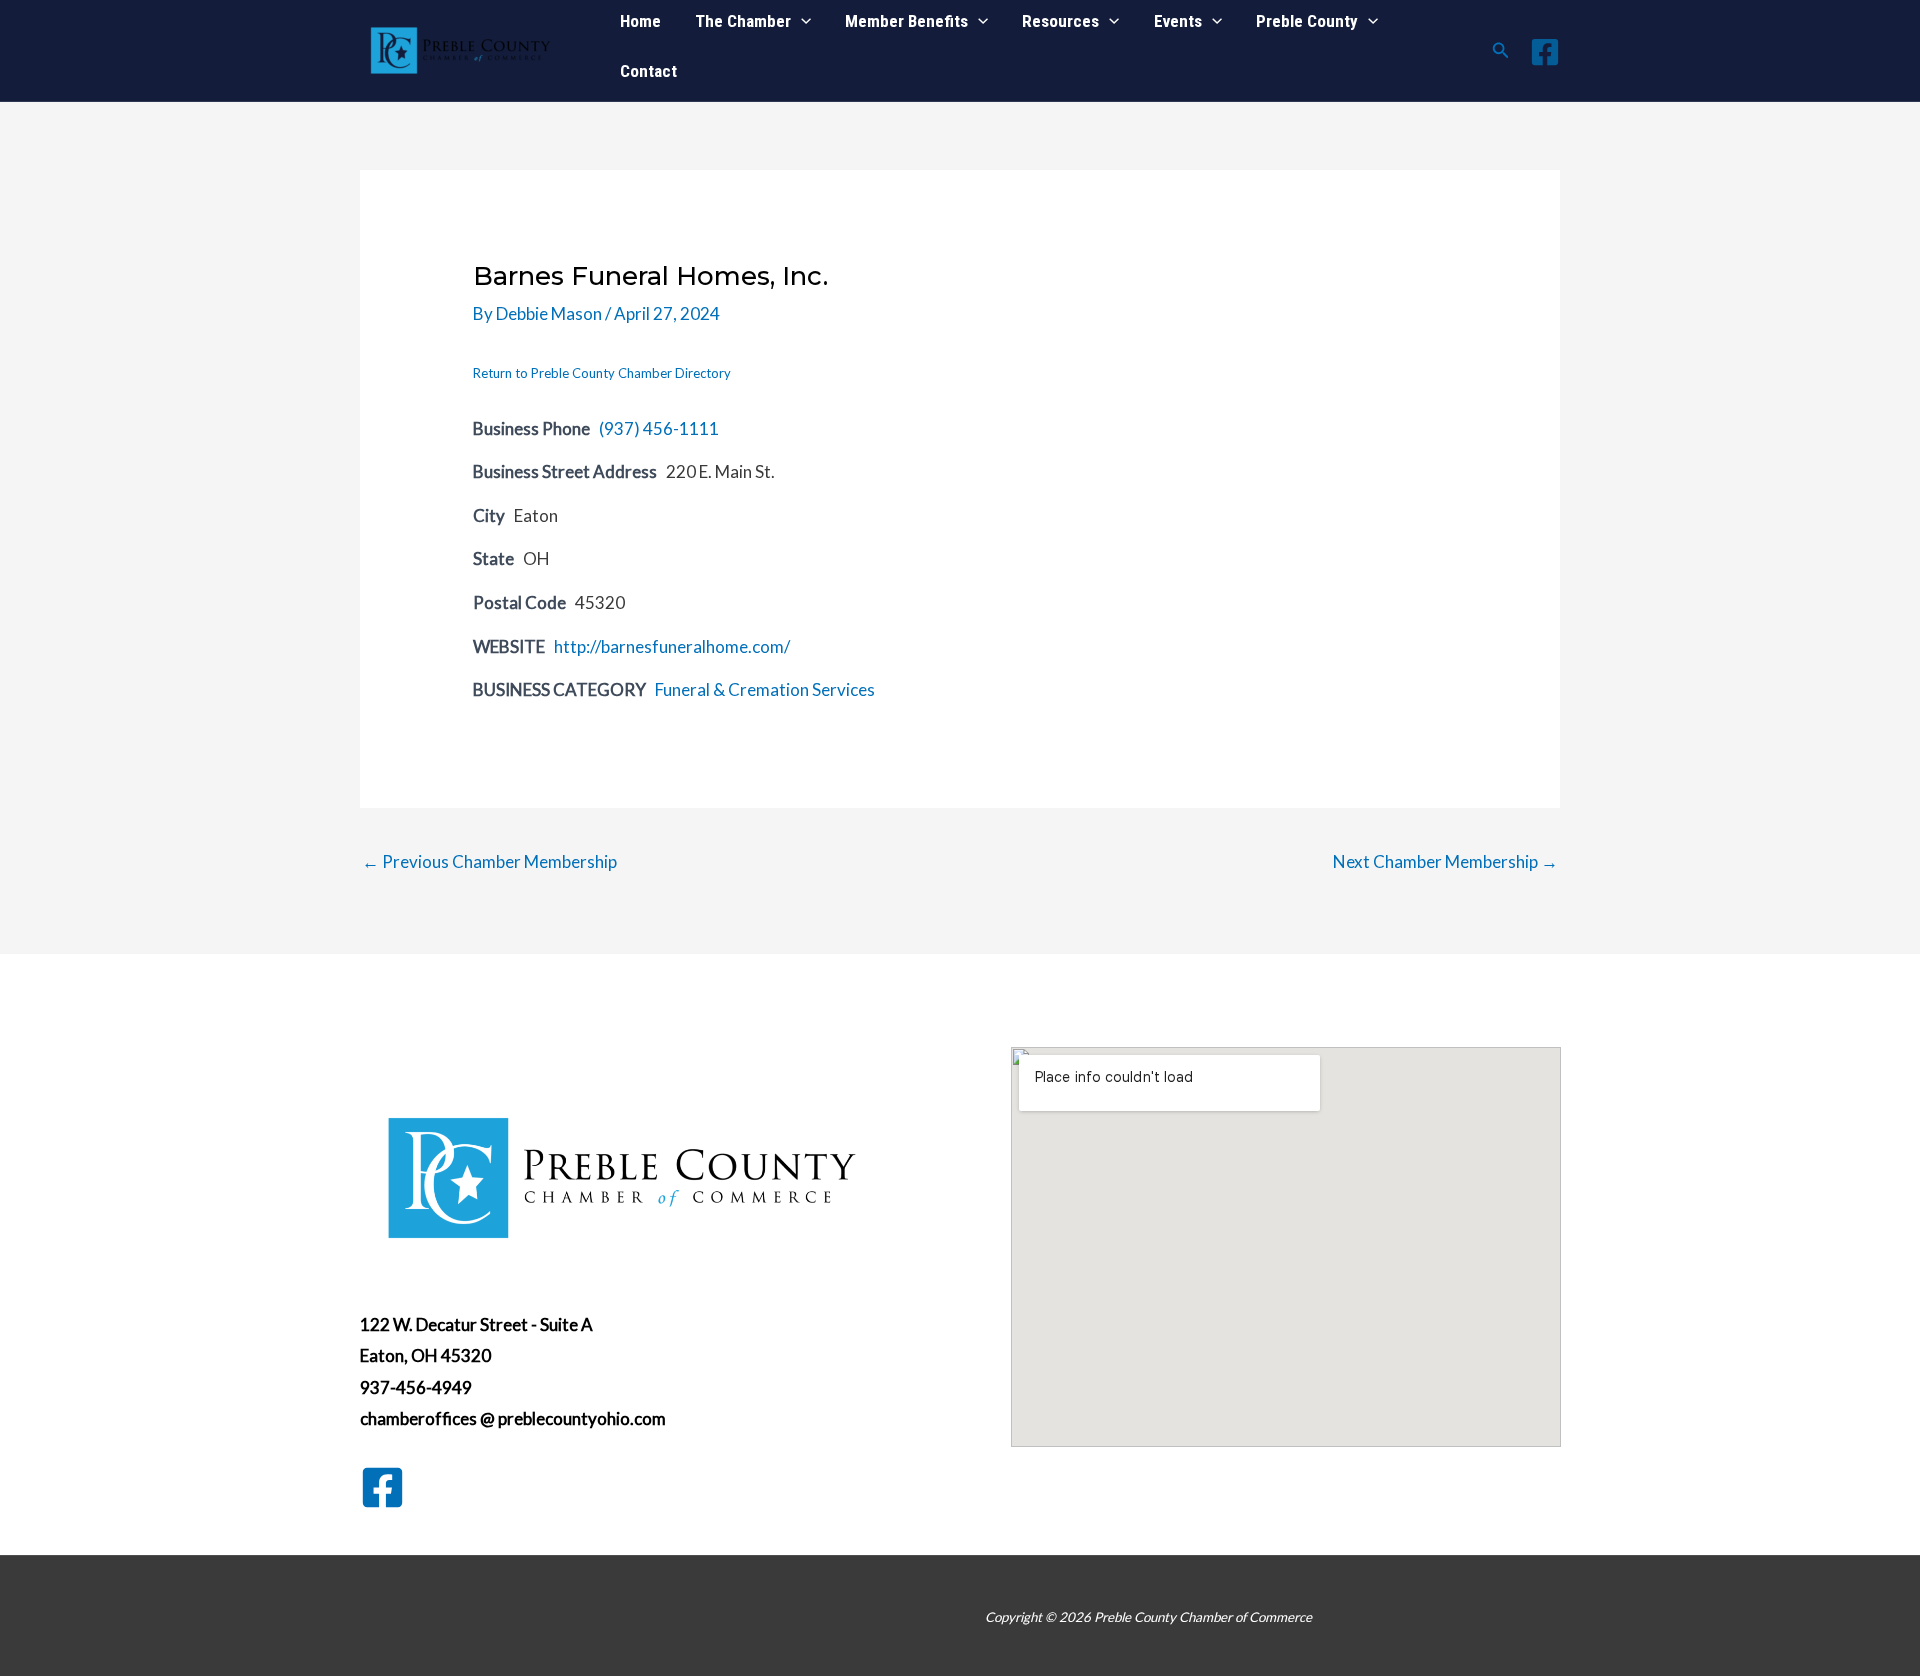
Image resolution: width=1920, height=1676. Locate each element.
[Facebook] (1545, 52)
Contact (648, 71)
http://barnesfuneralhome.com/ (672, 646)
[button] (1501, 50)
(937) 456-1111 (659, 428)
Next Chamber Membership (1445, 861)
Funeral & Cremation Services (765, 689)
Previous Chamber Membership (489, 861)
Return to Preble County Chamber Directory (602, 373)
